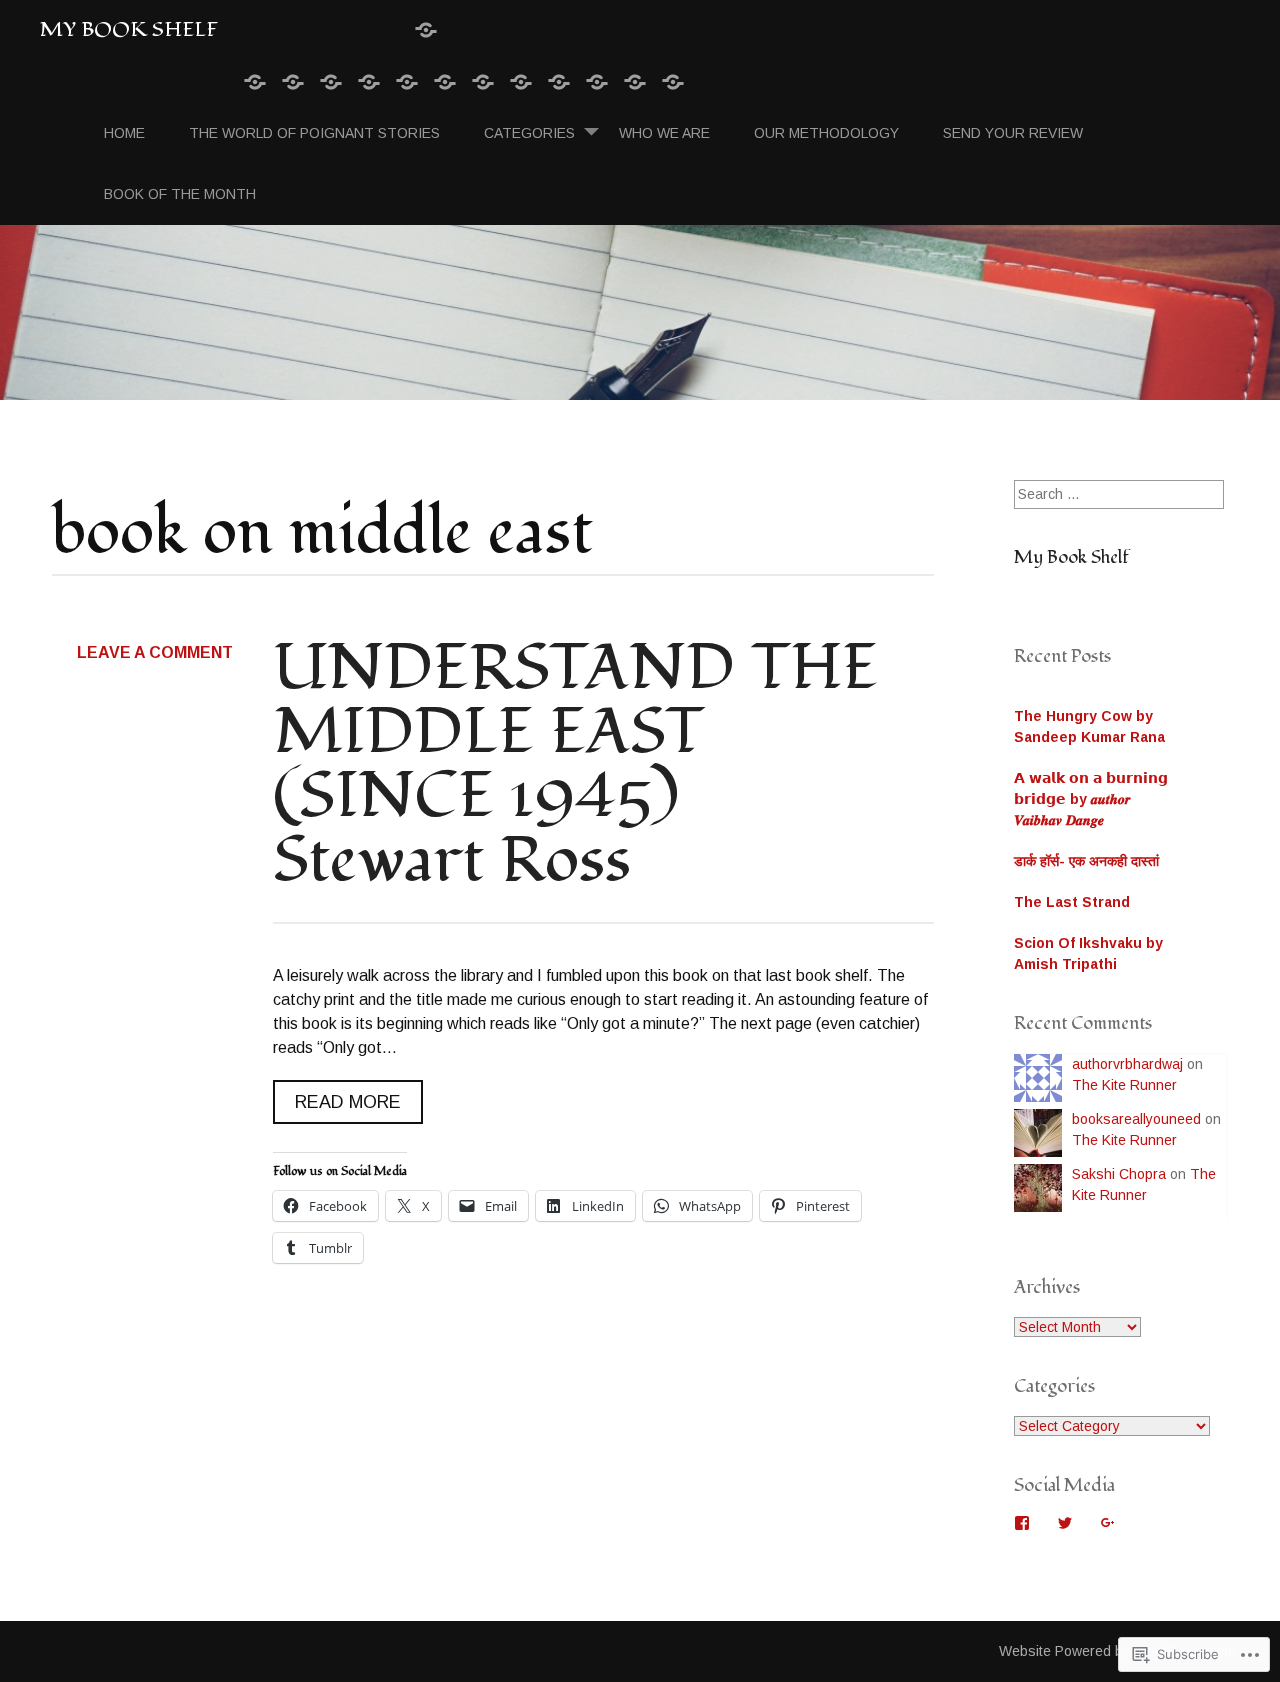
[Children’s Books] (445, 83)
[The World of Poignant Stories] (293, 83)
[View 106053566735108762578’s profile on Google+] (1108, 1523)
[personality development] (521, 83)
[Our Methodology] (597, 83)
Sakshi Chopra (1119, 1174)
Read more (337, 1107)
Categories (529, 133)
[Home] (255, 83)
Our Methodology (826, 133)
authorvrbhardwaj (1127, 1064)
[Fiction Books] (331, 83)
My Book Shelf (129, 29)
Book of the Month (180, 194)
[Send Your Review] (635, 83)
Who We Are (664, 133)
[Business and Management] (483, 83)
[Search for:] (1119, 494)
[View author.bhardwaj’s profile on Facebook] (1022, 1523)
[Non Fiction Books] (369, 83)
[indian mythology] (407, 83)
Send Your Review (1013, 133)
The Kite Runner (1124, 1085)
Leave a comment (155, 652)
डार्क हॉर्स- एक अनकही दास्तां (1086, 861)
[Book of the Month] (673, 83)
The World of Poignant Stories (314, 133)
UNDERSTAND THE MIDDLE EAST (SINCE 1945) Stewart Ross (575, 764)
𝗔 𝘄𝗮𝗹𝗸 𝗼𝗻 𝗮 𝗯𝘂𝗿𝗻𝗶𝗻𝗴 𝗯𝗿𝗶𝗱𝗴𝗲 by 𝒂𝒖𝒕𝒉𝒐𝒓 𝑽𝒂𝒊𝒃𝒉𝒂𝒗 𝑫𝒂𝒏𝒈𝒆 (1091, 799)
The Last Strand (1072, 902)
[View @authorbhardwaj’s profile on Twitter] (1065, 1523)
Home (124, 133)
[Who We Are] (559, 83)
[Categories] (426, 31)
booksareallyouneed (1136, 1119)
